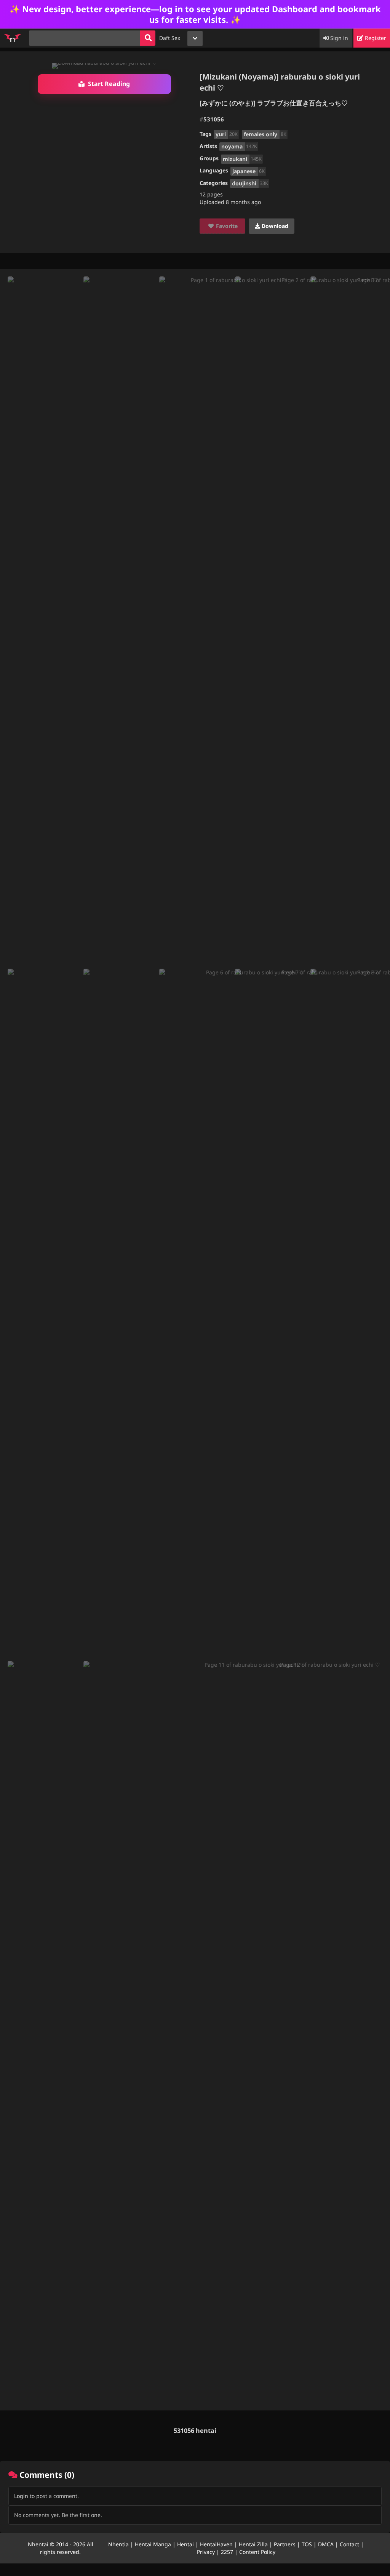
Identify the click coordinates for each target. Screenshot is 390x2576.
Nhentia (118, 2544)
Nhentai (38, 2544)
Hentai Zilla (253, 2544)
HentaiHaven (216, 2544)
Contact (349, 2544)
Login (21, 2496)
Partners (285, 2544)
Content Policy (257, 2552)
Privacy (206, 2552)
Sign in (338, 38)
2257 (227, 2552)
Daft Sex (170, 38)
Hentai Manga (153, 2544)
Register (375, 38)
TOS (307, 2544)
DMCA (326, 2544)
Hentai (185, 2544)
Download (274, 226)
